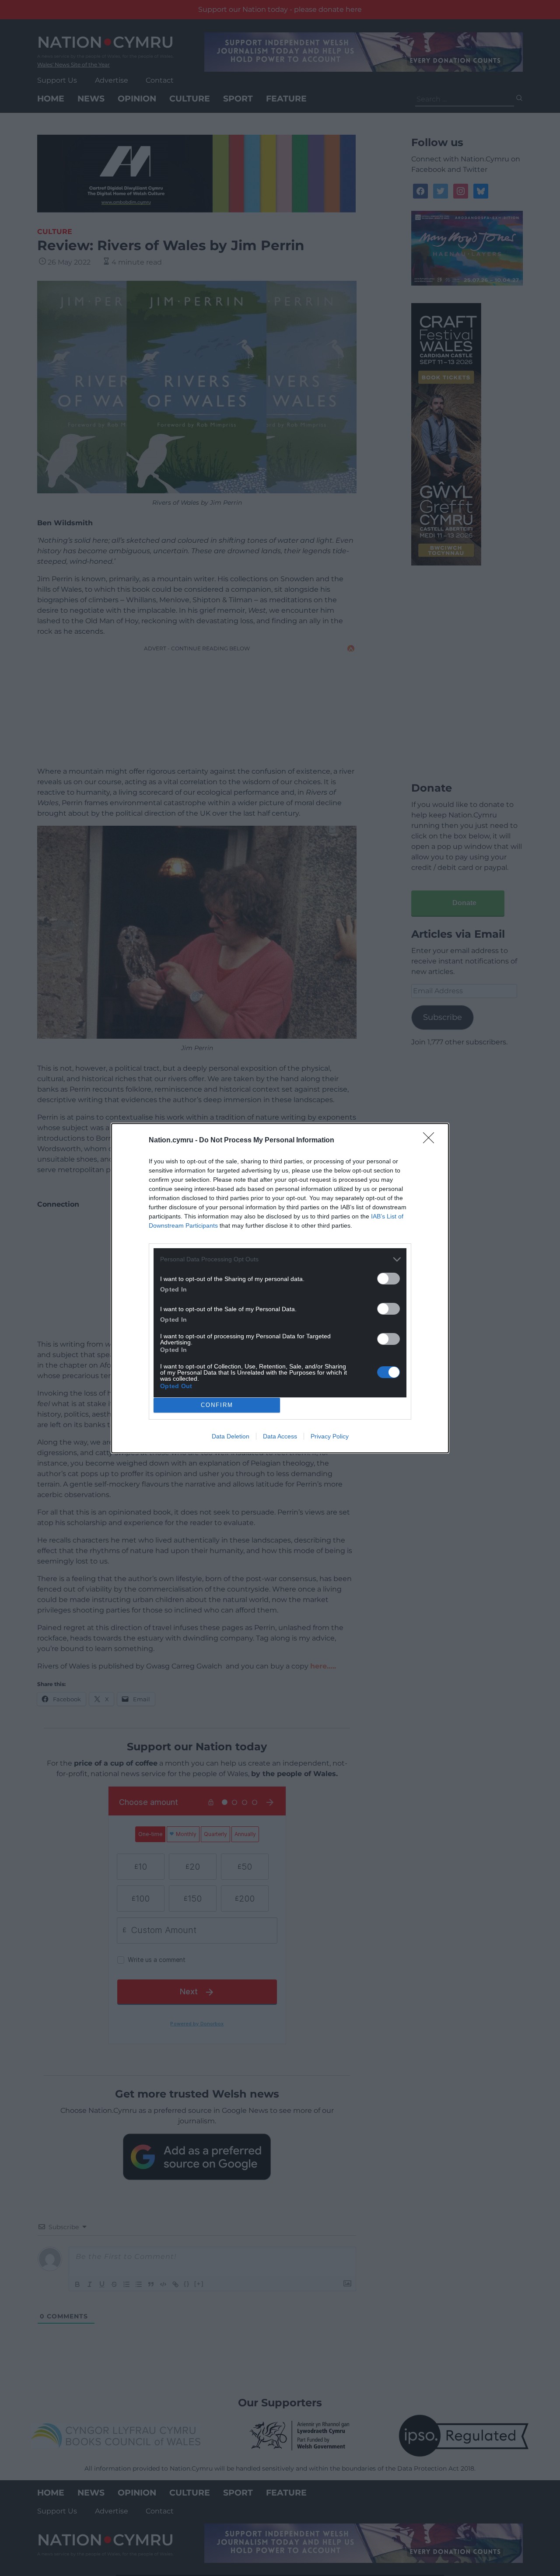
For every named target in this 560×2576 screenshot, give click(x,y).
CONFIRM (217, 1405)
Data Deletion (231, 1436)
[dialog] (280, 1288)
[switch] (388, 1279)
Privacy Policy (330, 1436)
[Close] (431, 1141)
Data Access (280, 1436)
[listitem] (280, 1259)
